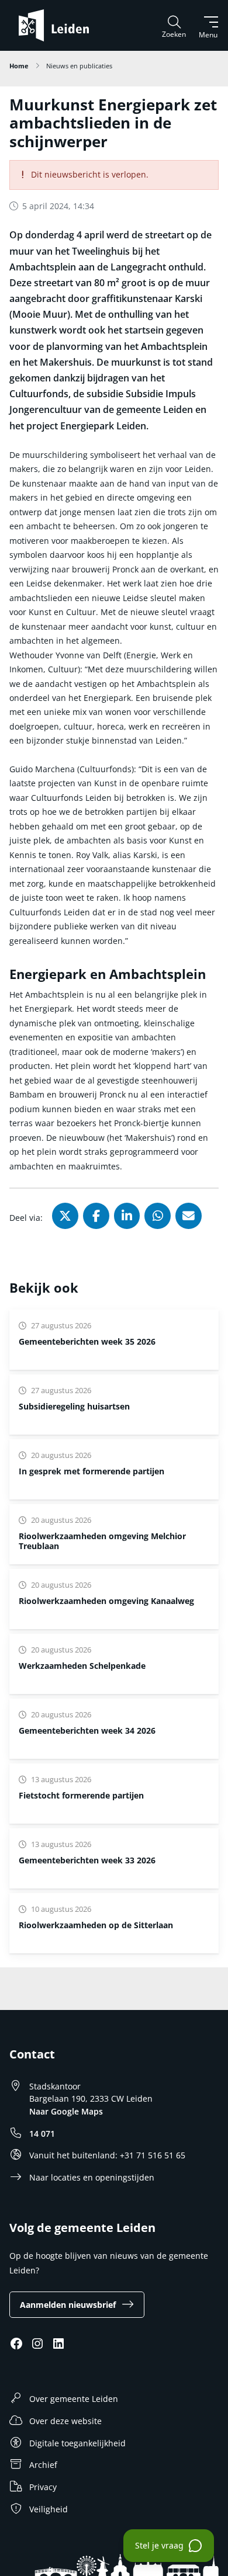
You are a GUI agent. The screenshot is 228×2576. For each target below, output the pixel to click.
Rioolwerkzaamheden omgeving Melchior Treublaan (102, 1541)
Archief (43, 2465)
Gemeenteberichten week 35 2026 (87, 1341)
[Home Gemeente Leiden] (58, 25)
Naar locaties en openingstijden (92, 2177)
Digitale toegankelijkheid (77, 2443)
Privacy (43, 2487)
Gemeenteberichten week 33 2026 (87, 1860)
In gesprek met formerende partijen (91, 1471)
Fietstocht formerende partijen (81, 1795)
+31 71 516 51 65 (153, 2155)
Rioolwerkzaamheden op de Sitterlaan (96, 1925)
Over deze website (65, 2421)
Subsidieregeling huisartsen (74, 1406)
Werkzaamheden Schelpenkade (82, 1666)
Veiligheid (49, 2509)
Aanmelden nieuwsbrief (68, 2305)
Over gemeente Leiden (74, 2399)
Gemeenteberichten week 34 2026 (87, 1730)
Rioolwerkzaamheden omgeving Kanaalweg (106, 1601)
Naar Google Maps (66, 2111)
